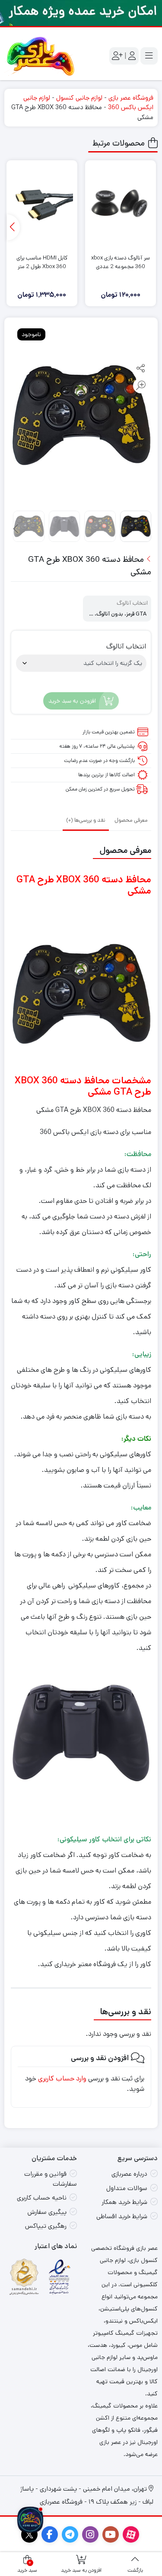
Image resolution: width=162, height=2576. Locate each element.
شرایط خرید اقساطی (122, 2216)
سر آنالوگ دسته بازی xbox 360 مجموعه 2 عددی (121, 262)
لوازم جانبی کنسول (79, 98)
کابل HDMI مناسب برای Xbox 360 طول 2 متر (42, 262)
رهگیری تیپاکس (46, 2226)
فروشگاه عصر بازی (131, 98)
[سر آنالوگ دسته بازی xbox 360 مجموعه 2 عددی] (121, 205)
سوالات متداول (127, 2188)
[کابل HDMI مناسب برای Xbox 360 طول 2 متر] (42, 205)
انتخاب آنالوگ (126, 647)
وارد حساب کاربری (62, 2079)
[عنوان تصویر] (81, 13)
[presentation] (13, 227)
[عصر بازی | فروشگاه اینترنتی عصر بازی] (41, 56)
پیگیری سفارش (47, 2212)
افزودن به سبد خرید (72, 701)
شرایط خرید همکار (124, 2202)
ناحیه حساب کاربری (42, 2198)
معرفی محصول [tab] (131, 820)
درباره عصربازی (129, 2174)
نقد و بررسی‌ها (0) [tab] (86, 820)
